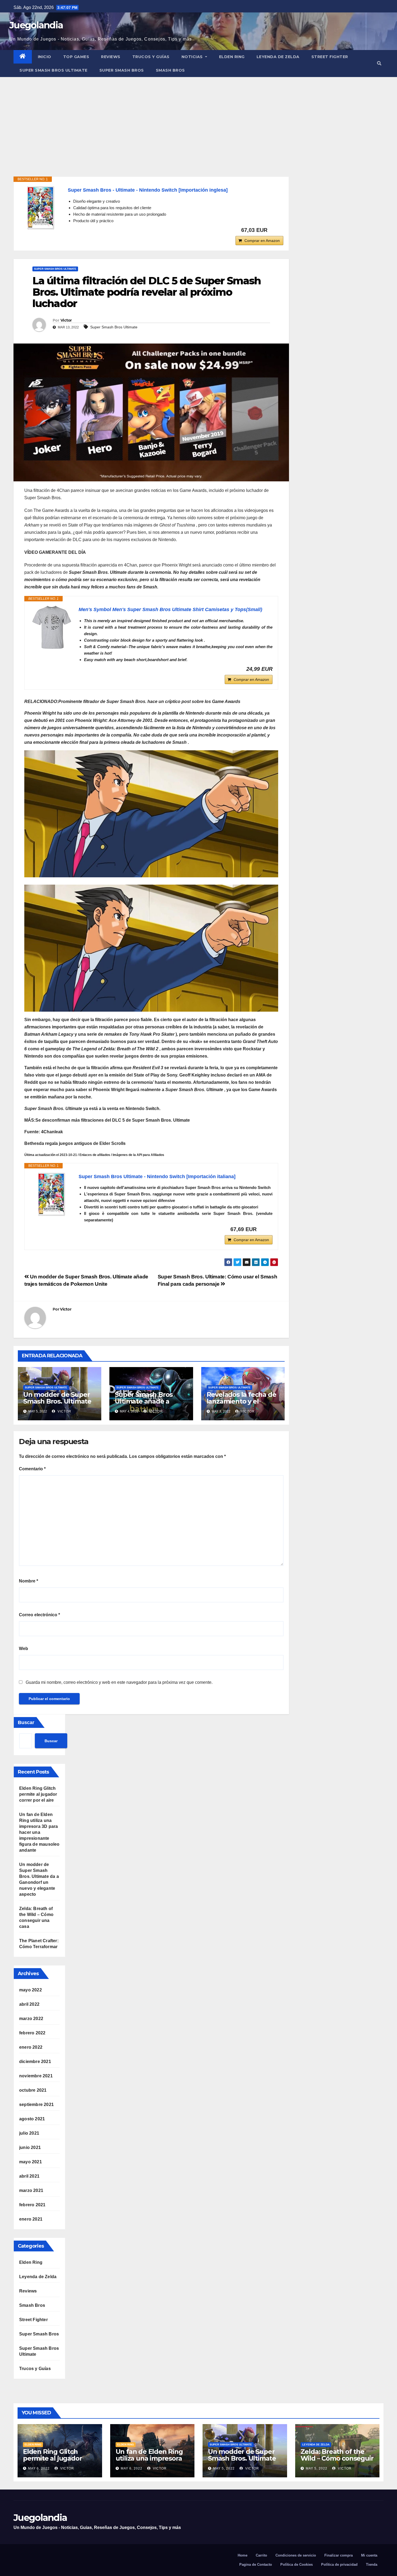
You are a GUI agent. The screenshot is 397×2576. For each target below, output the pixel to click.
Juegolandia (36, 25)
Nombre (28, 1581)
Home (243, 2555)
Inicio (45, 57)
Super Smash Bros (122, 70)
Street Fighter (330, 57)
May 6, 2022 (39, 2468)
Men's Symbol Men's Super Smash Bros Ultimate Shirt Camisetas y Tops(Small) (170, 609)
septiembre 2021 (36, 2105)
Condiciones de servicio (296, 2555)
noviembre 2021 (36, 2076)
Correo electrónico (39, 1615)
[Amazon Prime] (276, 230)
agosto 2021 (32, 2119)
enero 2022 (31, 2047)
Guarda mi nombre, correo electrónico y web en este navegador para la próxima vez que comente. (119, 1682)
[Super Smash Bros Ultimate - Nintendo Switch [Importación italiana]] (52, 1194)
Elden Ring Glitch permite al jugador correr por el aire (38, 1794)
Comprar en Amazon (262, 241)
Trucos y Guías (151, 57)
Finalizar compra (339, 2555)
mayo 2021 (31, 2162)
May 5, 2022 (224, 2468)
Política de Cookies (297, 2565)
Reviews (111, 57)
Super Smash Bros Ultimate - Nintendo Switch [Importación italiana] (157, 1177)
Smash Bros (170, 70)
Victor (66, 320)
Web (23, 1649)
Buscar (26, 1722)
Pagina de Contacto (256, 2565)
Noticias (193, 57)
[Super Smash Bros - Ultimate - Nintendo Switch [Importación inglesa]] (41, 208)
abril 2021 (29, 2176)
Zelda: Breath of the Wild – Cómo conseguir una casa (337, 2458)
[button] (379, 63)
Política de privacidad (339, 2565)
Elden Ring (232, 57)
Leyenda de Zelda (278, 57)
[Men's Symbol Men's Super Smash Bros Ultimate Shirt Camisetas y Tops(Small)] (52, 627)
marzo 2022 (31, 2019)
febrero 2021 (32, 2205)
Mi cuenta (369, 2555)
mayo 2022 (31, 1990)
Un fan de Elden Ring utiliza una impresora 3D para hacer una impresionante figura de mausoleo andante (39, 1832)
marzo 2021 (31, 2190)
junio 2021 (30, 2147)
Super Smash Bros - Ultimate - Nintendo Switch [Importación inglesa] (148, 190)
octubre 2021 (33, 2090)
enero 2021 (31, 2219)
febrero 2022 (32, 2033)
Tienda (372, 2565)
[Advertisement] (198, 118)
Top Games (76, 57)
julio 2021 (29, 2133)
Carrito (261, 2555)
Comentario (32, 1469)
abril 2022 (29, 2004)
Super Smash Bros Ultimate (53, 70)
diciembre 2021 (35, 2062)
